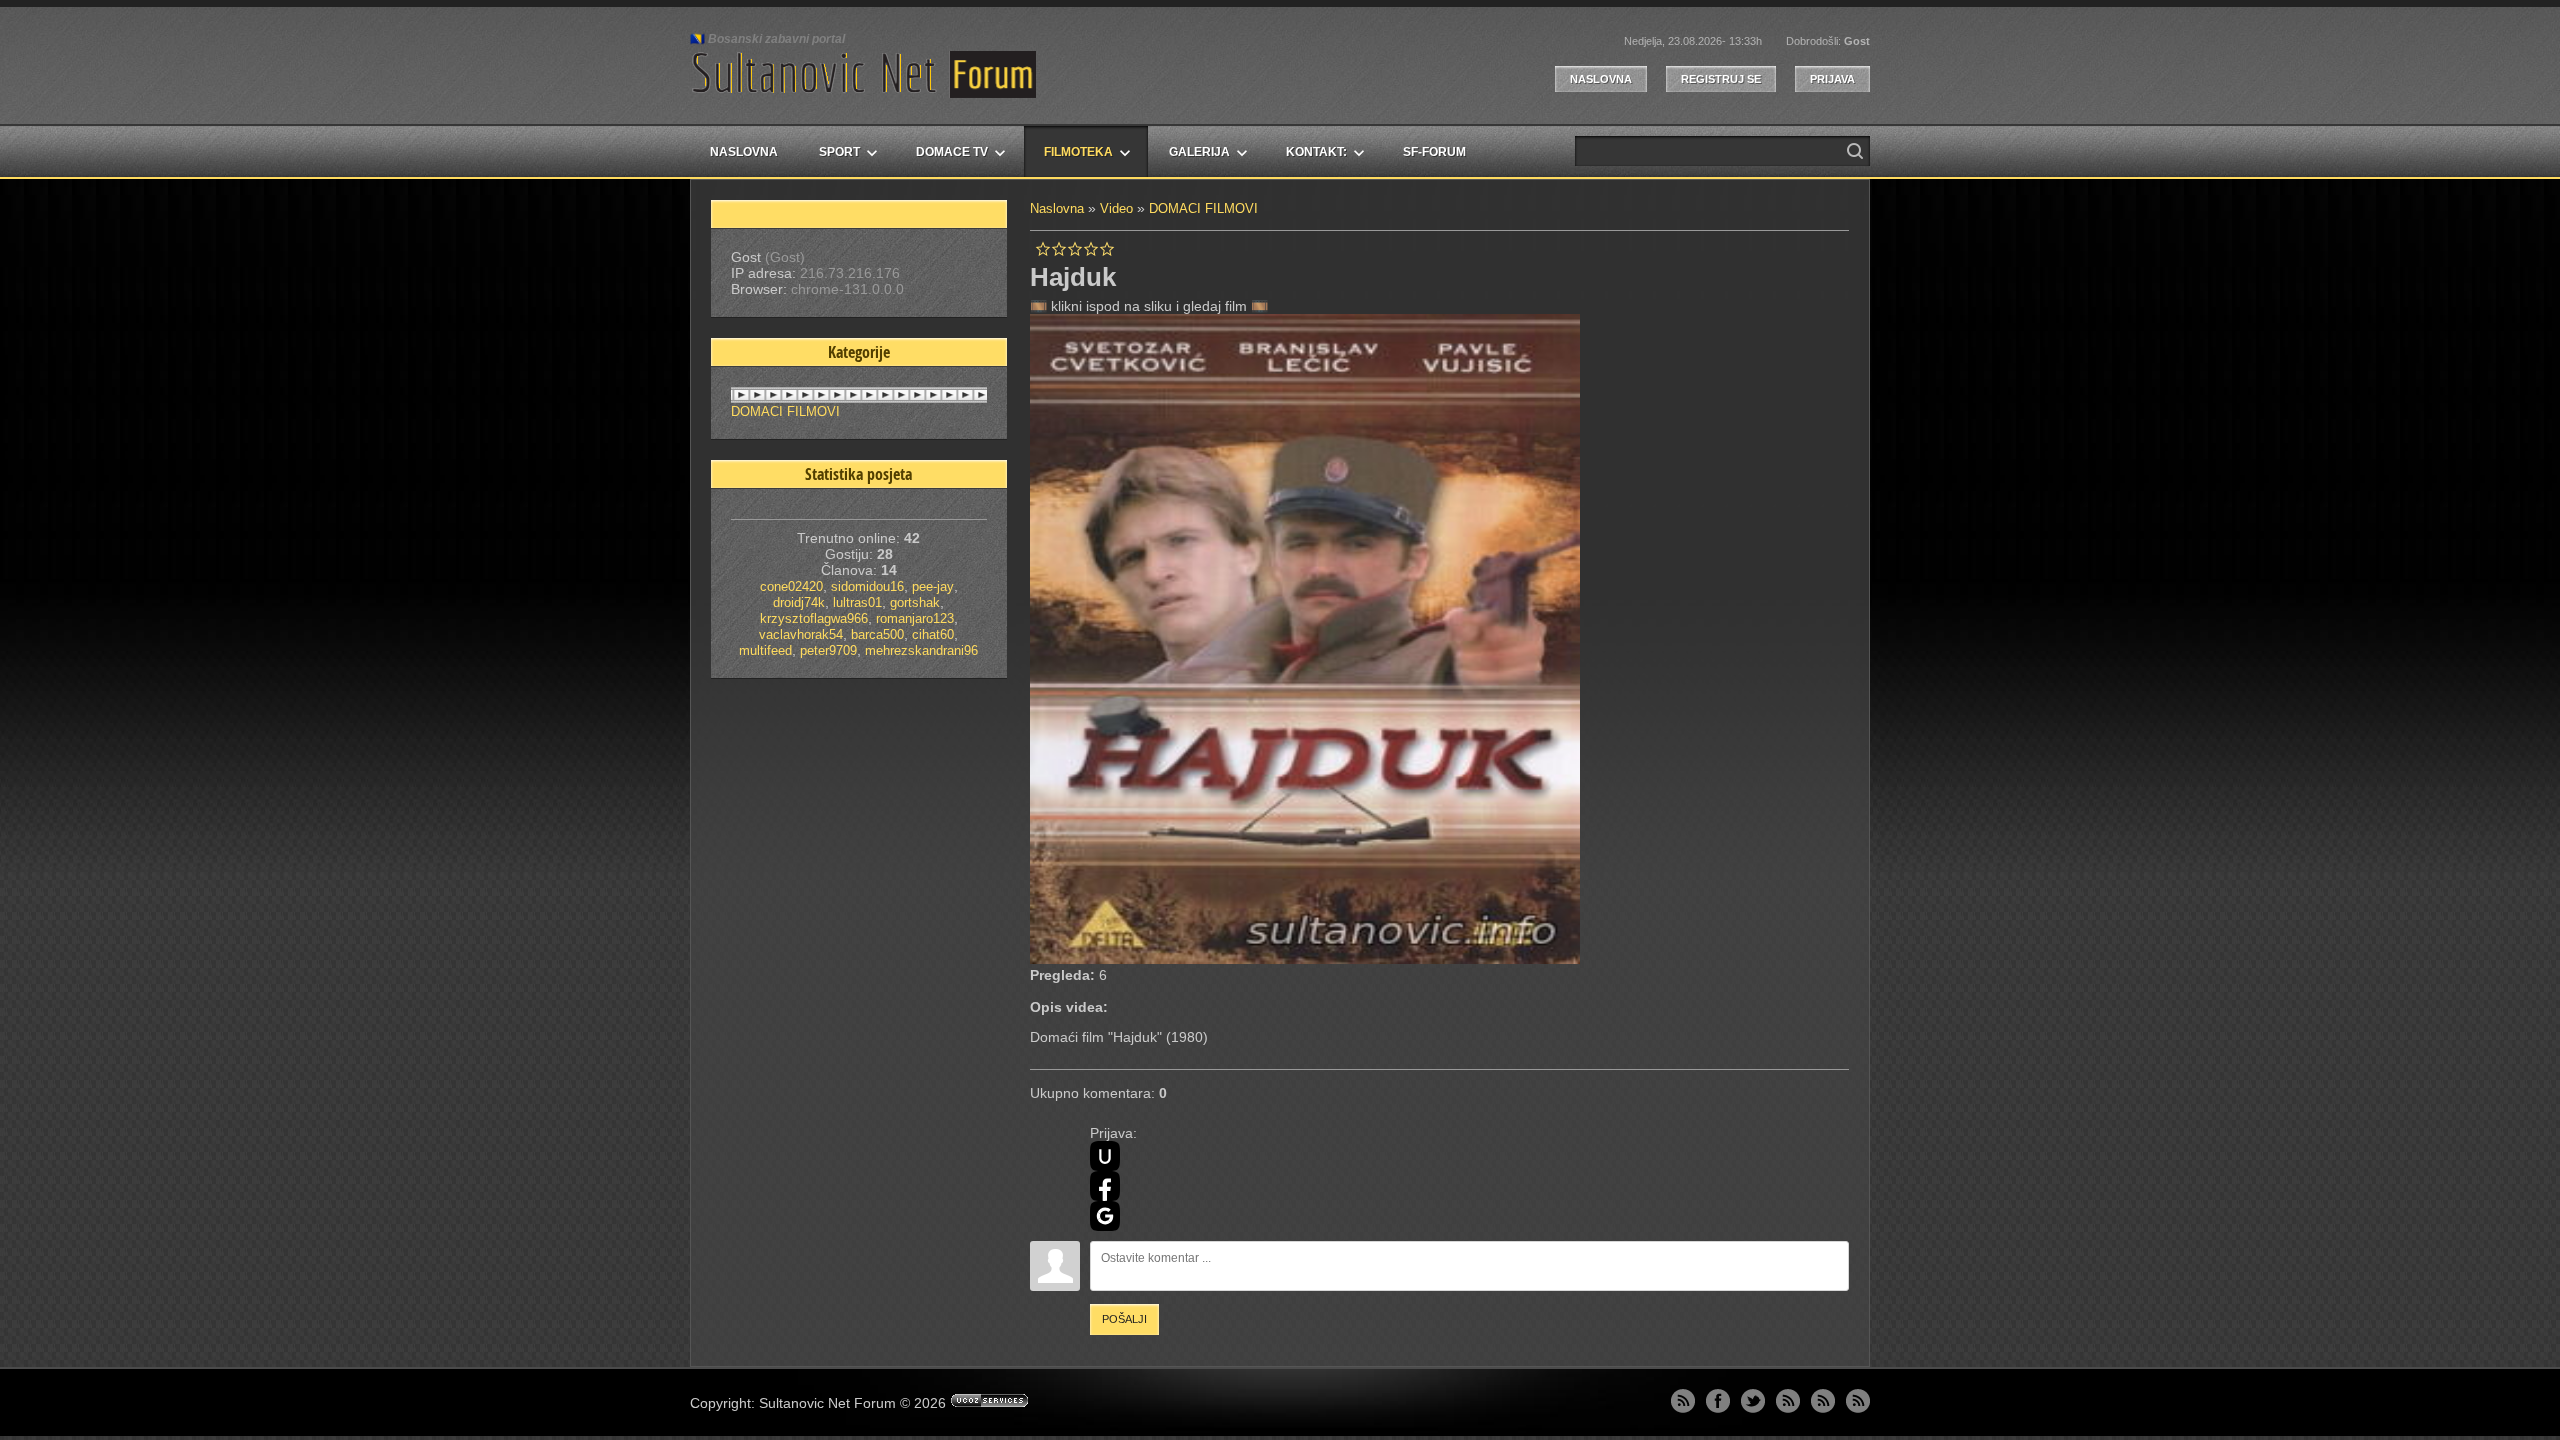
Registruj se (1721, 79)
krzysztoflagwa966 (814, 618)
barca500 (877, 634)
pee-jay (933, 586)
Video (1116, 208)
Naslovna (1601, 79)
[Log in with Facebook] (1105, 1186)
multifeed (765, 650)
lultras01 (857, 602)
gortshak (915, 602)
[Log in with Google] (1105, 1216)
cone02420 (791, 586)
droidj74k (799, 602)
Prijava (1832, 79)
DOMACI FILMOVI (1203, 208)
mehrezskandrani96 (921, 650)
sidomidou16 (867, 586)
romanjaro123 (915, 618)
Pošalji (1124, 1319)
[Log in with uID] (1105, 1156)
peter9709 (828, 650)
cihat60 (933, 634)
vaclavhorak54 (801, 634)
